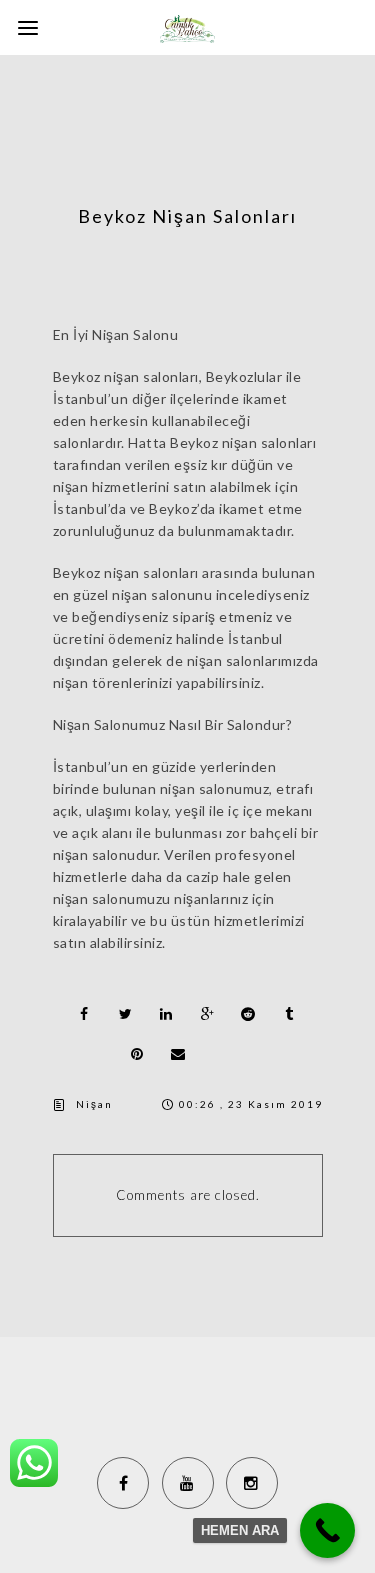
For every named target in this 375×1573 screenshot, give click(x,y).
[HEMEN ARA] (327, 1530)
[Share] (85, 1014)
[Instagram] (252, 1483)
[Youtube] (188, 1483)
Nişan (94, 1104)
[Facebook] (123, 1483)
